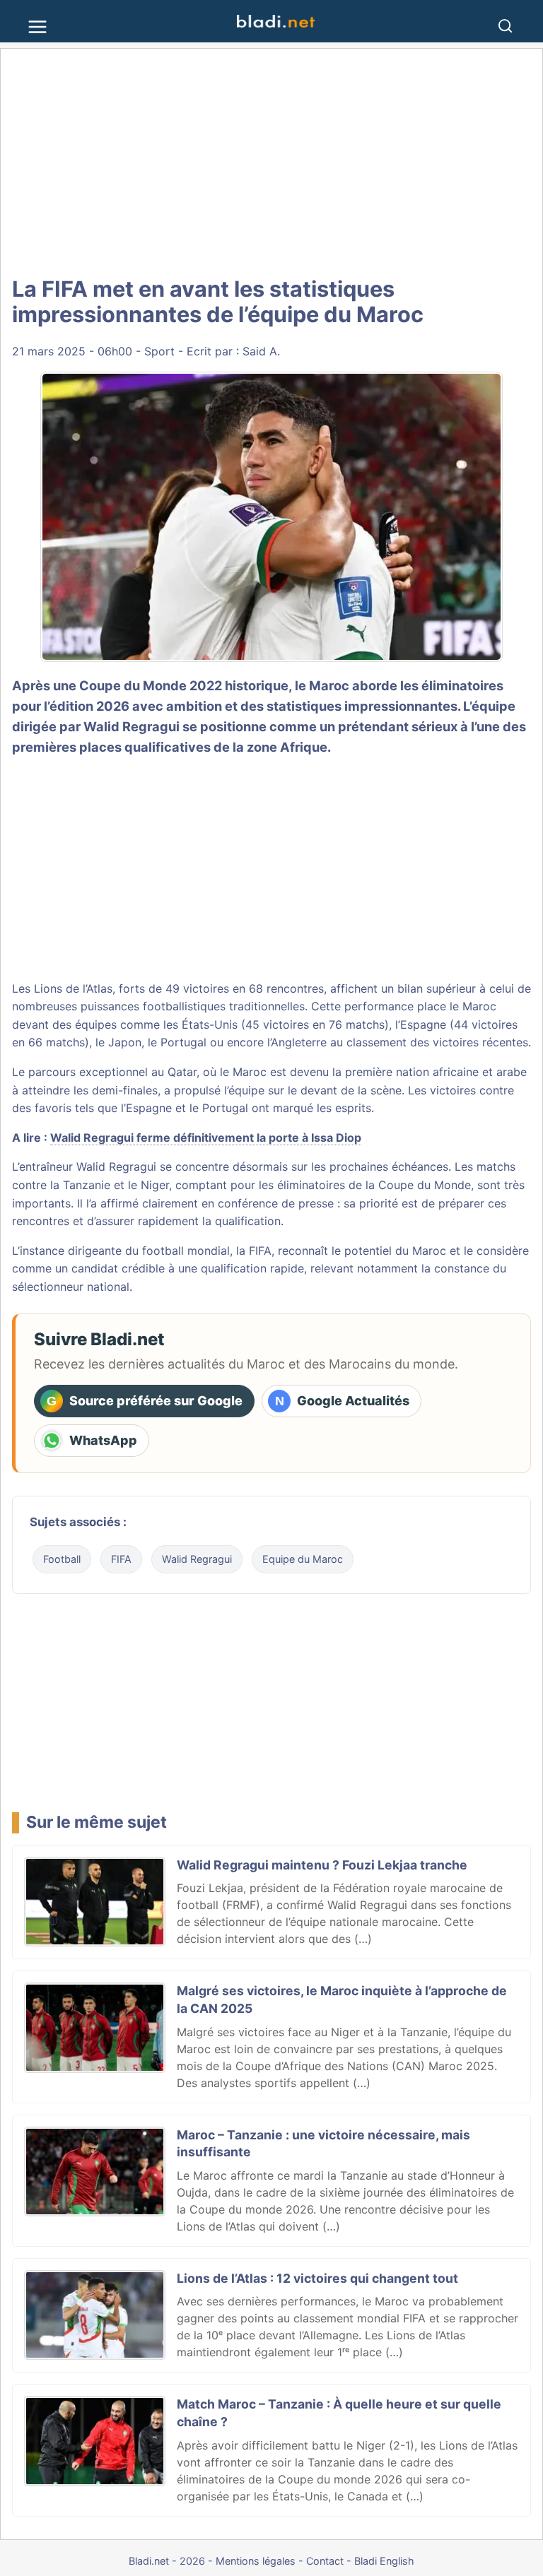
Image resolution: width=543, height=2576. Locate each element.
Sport (159, 351)
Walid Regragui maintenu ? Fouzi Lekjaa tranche (322, 1865)
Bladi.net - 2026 (167, 2561)
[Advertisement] (271, 163)
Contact (325, 2561)
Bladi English (384, 2561)
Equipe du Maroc (303, 1559)
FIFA (121, 1559)
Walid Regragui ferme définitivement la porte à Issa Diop (206, 1138)
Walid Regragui (197, 1559)
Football (62, 1559)
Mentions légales (256, 2561)
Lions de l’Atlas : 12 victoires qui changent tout (317, 2278)
